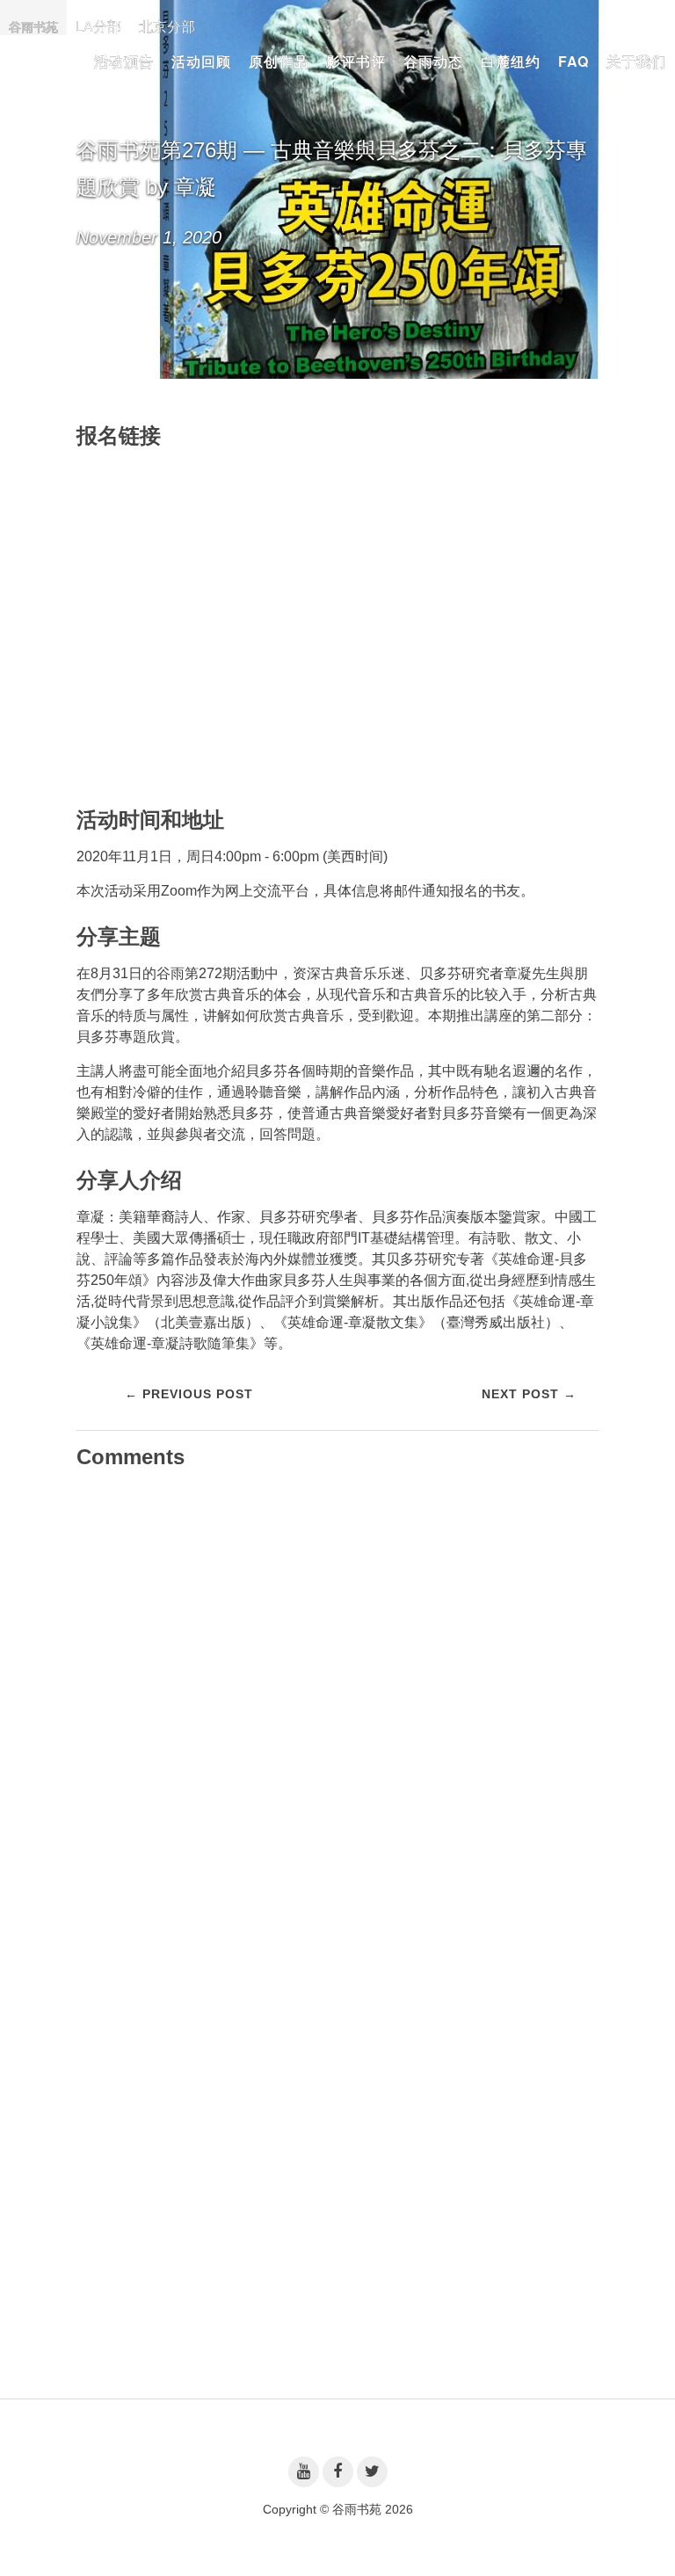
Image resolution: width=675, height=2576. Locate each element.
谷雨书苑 (33, 26)
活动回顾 (201, 61)
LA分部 (98, 25)
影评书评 (356, 61)
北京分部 (167, 25)
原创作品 (279, 61)
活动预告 (124, 61)
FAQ (573, 61)
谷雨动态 (433, 61)
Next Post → (529, 1394)
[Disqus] (337, 1703)
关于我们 (636, 61)
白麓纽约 (511, 61)
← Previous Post (189, 1394)
